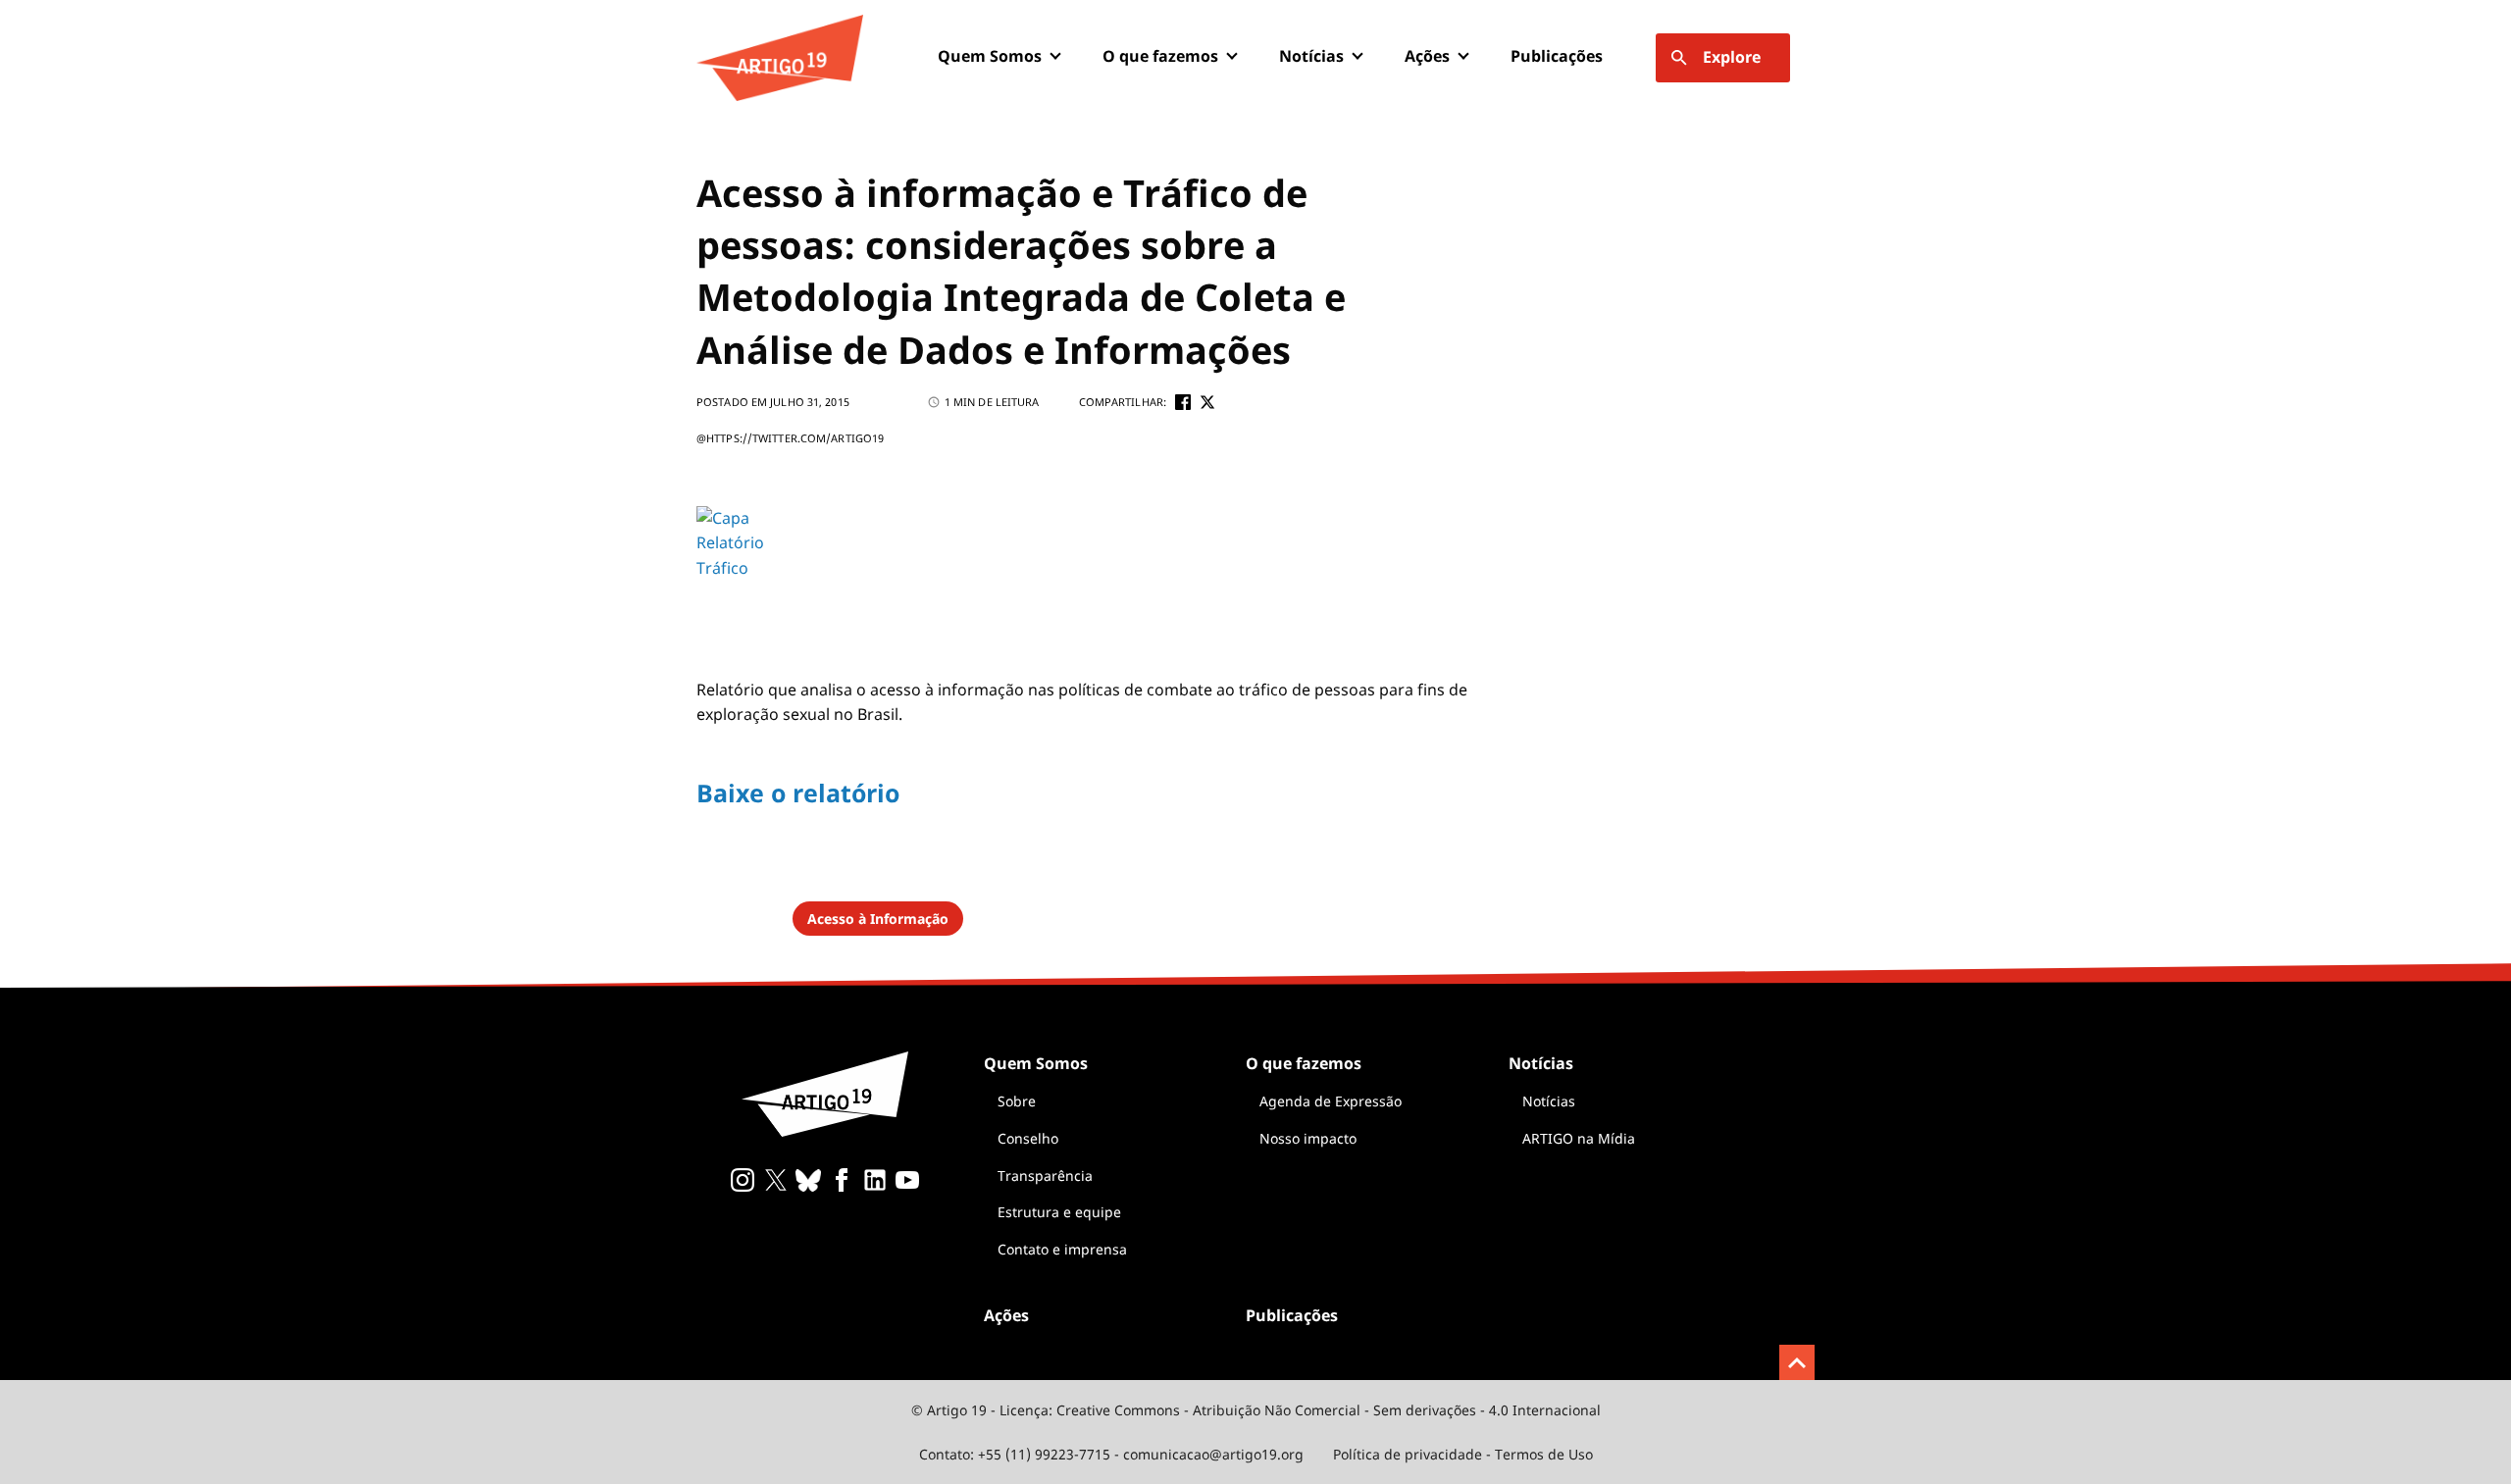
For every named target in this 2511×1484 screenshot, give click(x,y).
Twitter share (1207, 402)
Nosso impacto (1308, 1138)
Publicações (1557, 56)
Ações (1427, 56)
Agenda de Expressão (1331, 1101)
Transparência (1045, 1176)
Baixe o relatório (798, 793)
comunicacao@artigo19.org (1213, 1454)
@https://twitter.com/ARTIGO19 (790, 438)
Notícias (1549, 1101)
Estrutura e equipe (1059, 1212)
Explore (1732, 57)
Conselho (1028, 1138)
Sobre (1017, 1101)
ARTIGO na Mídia (1579, 1138)
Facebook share (1183, 402)
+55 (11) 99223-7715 (1044, 1454)
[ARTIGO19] (780, 58)
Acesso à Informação (878, 919)
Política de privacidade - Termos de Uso (1463, 1454)
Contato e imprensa (1062, 1249)
